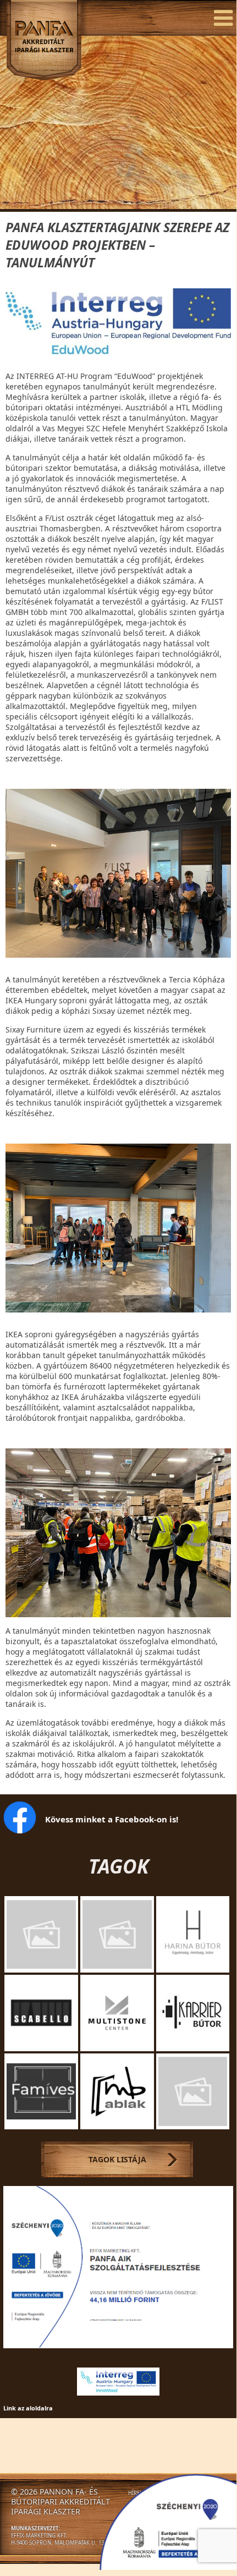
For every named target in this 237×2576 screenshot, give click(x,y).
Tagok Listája (117, 2159)
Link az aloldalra (28, 2408)
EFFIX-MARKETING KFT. (39, 2536)
